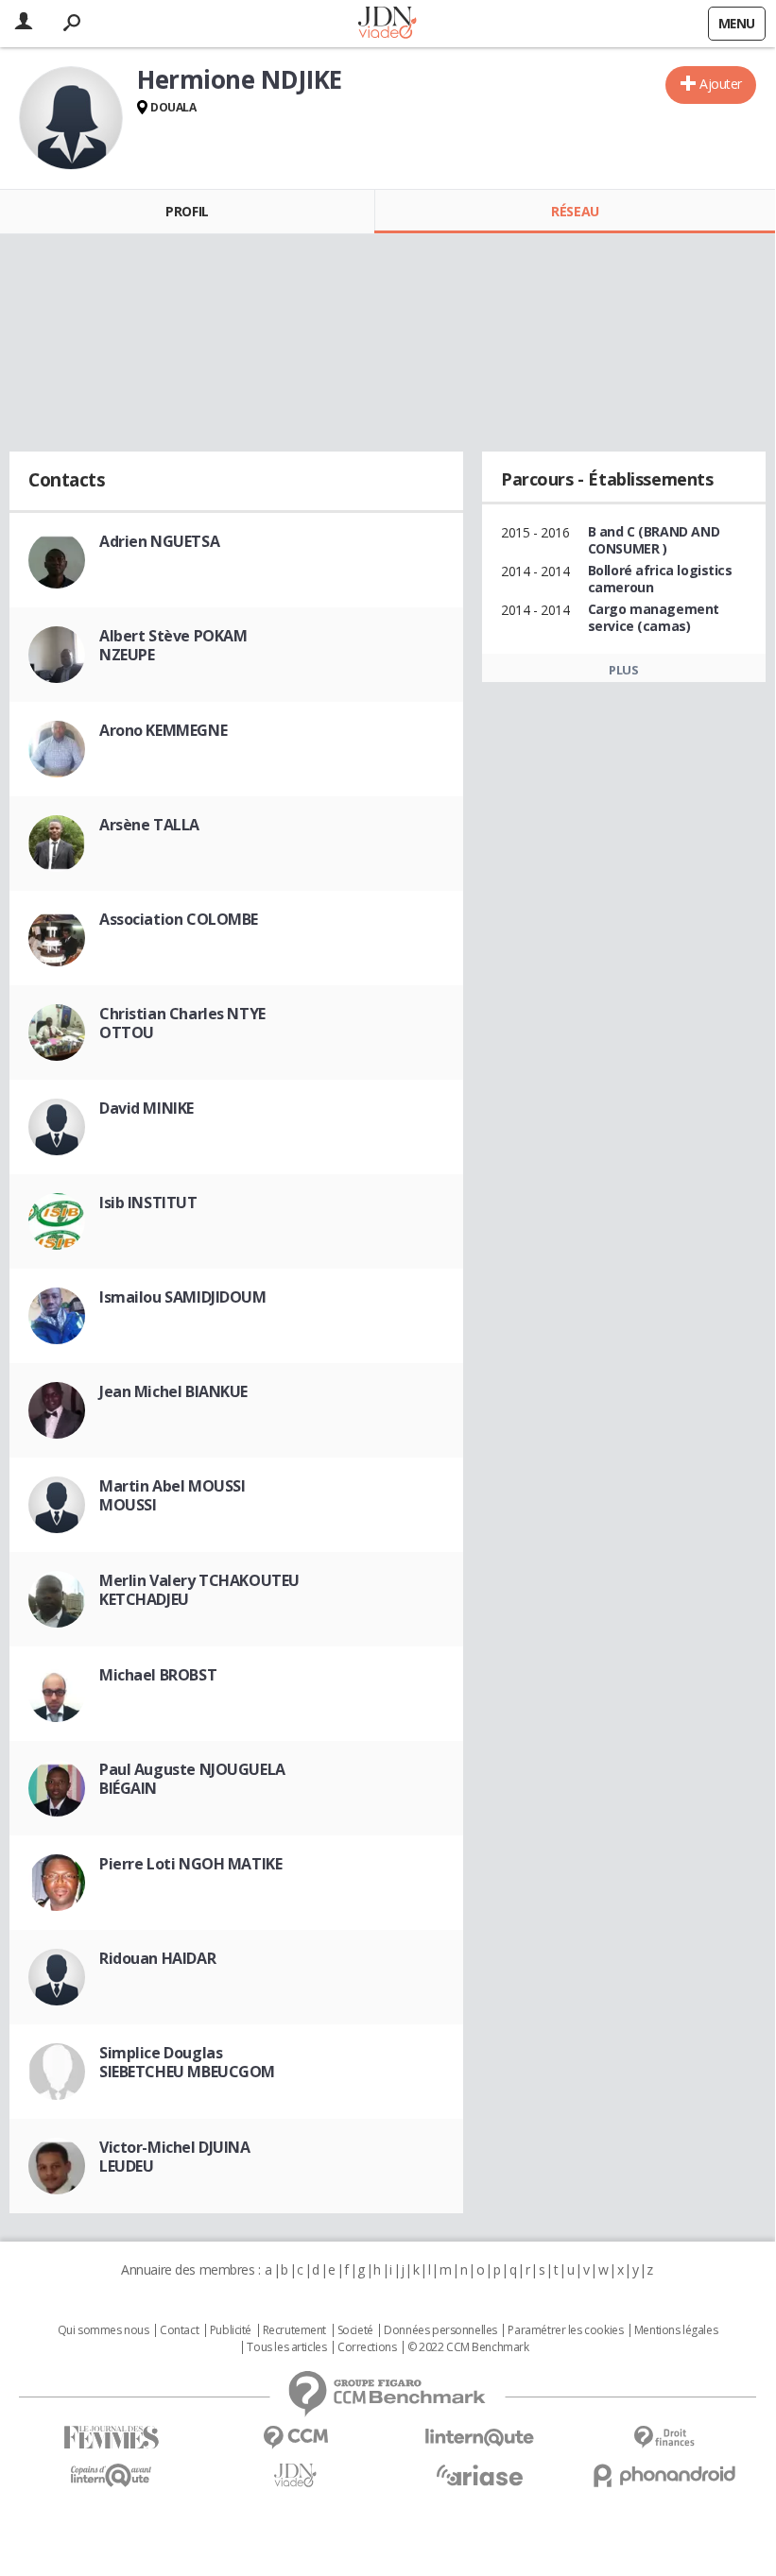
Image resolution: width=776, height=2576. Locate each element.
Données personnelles (440, 2330)
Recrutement (294, 2330)
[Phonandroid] (664, 2475)
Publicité (231, 2330)
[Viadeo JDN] (295, 2475)
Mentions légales (676, 2330)
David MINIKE (147, 1108)
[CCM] (295, 2438)
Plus (623, 670)
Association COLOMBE (179, 919)
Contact (179, 2330)
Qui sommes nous (103, 2330)
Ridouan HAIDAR (157, 1958)
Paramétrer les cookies (565, 2330)
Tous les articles (286, 2347)
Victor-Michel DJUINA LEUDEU (175, 2157)
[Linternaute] (480, 2438)
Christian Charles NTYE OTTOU (182, 1023)
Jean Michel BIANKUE (173, 1391)
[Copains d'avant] (111, 2475)
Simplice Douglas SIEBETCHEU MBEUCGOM (187, 2062)
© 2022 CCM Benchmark (468, 2347)
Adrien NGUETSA (159, 541)
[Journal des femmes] (111, 2438)
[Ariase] (480, 2475)
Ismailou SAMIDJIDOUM (183, 1297)
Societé (355, 2330)
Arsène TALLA (149, 825)
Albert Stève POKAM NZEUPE (173, 645)
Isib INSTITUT (148, 1203)
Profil (187, 211)
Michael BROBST (158, 1675)
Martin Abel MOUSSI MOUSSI (172, 1495)
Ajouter (721, 84)
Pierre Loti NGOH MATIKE (190, 1864)
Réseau (575, 211)
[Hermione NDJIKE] (71, 118)
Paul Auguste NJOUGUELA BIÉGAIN (192, 1779)
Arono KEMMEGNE (163, 730)
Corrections (367, 2347)
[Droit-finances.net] (664, 2438)
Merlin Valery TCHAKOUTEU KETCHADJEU (199, 1590)
